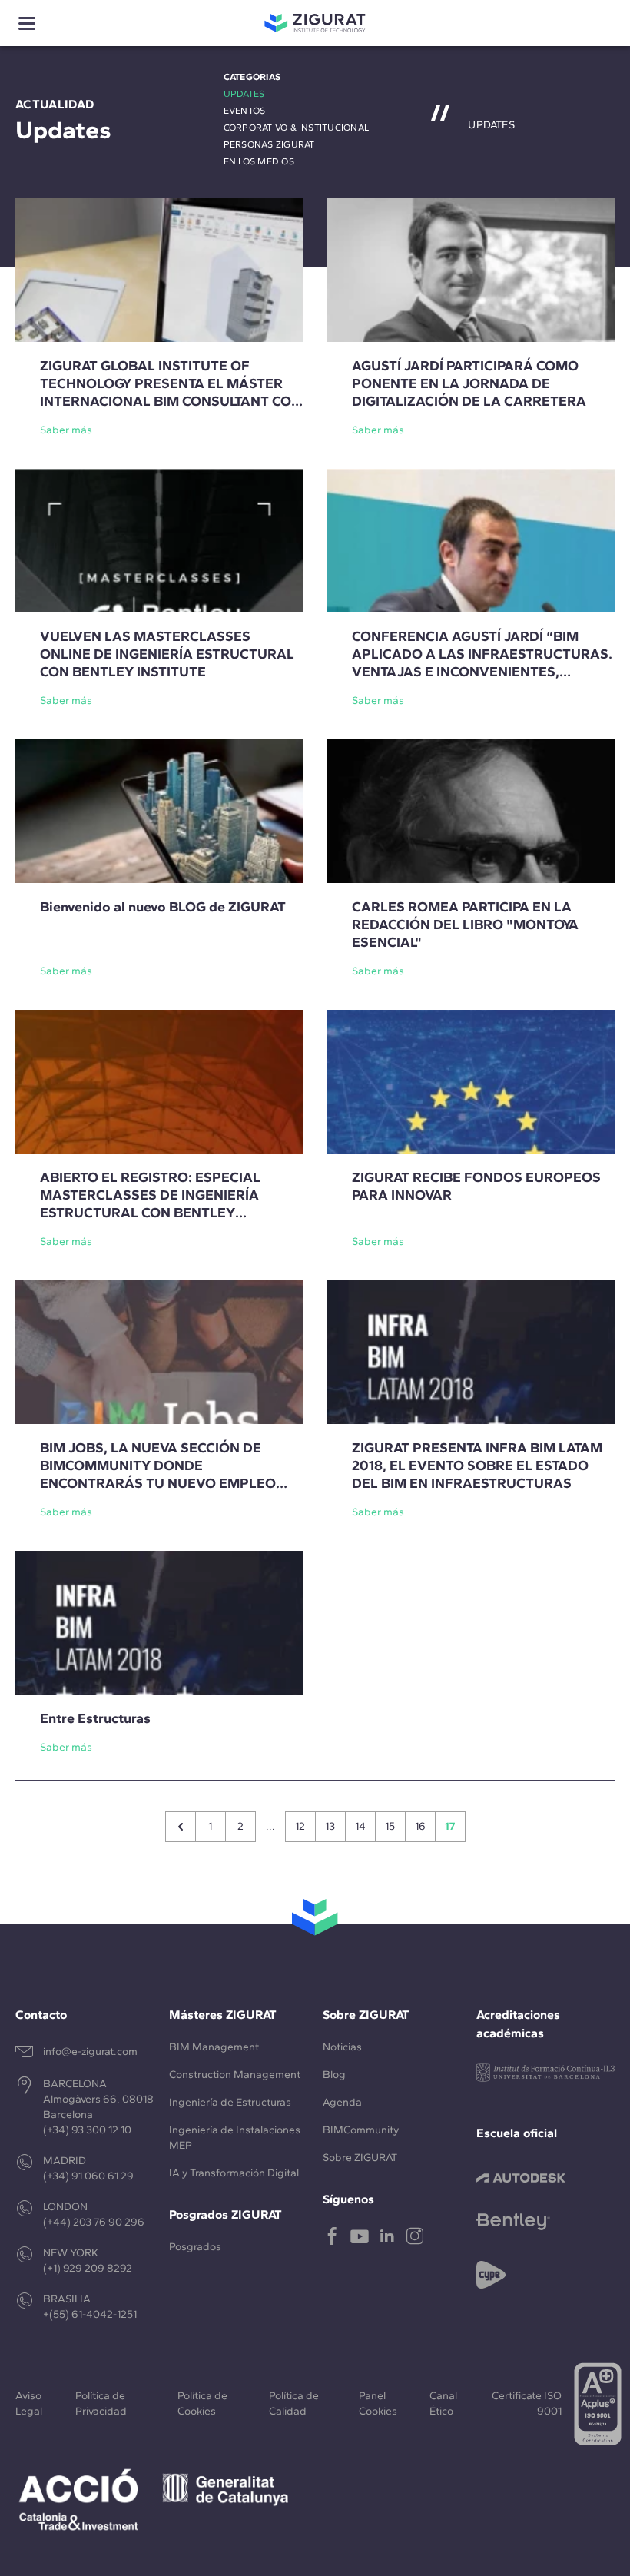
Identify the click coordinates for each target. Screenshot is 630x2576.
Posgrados (195, 2247)
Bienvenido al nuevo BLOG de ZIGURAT (163, 907)
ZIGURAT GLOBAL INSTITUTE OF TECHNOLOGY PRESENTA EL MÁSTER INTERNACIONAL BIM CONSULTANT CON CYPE (171, 392)
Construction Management (235, 2075)
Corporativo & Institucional (296, 128)
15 (390, 1826)
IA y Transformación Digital (234, 2173)
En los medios (259, 161)
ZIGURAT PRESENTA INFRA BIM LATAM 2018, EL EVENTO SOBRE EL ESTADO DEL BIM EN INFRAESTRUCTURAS (477, 1466)
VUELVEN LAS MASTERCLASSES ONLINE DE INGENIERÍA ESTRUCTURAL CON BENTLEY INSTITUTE (167, 654)
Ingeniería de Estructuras (230, 2102)
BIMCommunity (361, 2130)
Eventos (245, 111)
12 (300, 1826)
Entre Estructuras (95, 1718)
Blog (334, 2075)
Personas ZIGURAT (269, 144)
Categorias (252, 77)
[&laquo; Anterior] (181, 1827)
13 (330, 1826)
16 (420, 1826)
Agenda (342, 2102)
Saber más (66, 430)
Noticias (342, 2047)
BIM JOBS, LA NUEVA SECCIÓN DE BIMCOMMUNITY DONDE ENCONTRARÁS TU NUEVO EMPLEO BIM (158, 1474)
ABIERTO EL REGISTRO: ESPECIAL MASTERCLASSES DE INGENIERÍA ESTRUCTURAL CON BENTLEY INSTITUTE (150, 1204)
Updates (244, 94)
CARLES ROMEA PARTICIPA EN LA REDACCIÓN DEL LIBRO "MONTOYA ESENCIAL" (465, 925)
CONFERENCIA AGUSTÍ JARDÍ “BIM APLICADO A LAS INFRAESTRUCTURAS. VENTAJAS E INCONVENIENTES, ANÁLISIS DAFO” (482, 663)
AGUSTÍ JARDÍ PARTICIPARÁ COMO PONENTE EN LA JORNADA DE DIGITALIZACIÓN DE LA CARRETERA (469, 383)
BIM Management (214, 2047)
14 (360, 1826)
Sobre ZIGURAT (360, 2158)
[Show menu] (27, 23)
